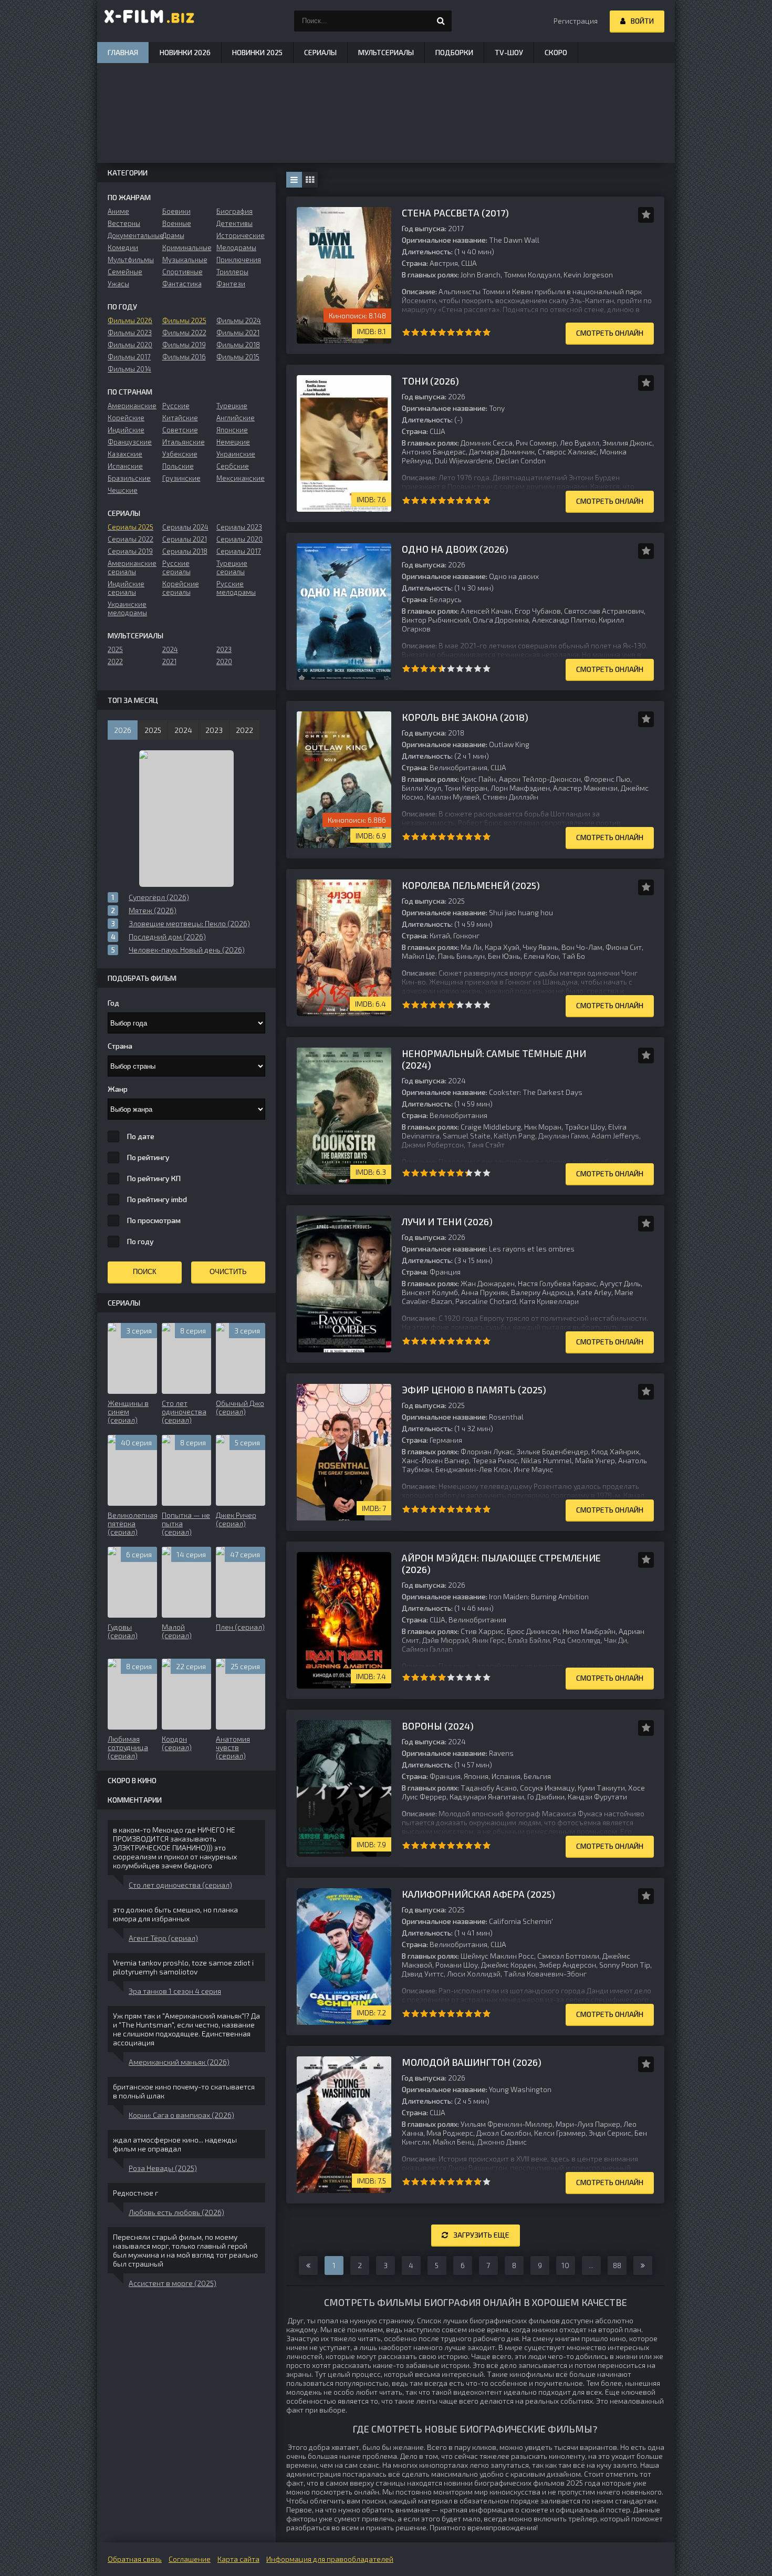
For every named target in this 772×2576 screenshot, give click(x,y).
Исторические (241, 235)
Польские (178, 466)
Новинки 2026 (185, 52)
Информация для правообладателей (330, 2559)
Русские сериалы (176, 567)
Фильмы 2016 (184, 357)
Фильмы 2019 (184, 345)
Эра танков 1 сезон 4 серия (175, 1991)
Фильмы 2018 (238, 345)
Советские (180, 430)
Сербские (233, 466)
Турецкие (232, 406)
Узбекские (180, 454)
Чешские (123, 490)
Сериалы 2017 (239, 551)
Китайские (180, 418)
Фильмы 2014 (129, 369)
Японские (232, 430)
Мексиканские (241, 478)
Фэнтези (231, 284)
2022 (115, 661)
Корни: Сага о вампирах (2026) (181, 2115)
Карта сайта (238, 2559)
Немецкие (233, 442)
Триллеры (232, 272)
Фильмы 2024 (239, 320)
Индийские (126, 430)
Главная (123, 52)
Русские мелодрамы (236, 588)
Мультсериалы (386, 52)
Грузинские (181, 478)
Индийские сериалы (126, 588)
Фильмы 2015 (238, 357)
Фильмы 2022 (184, 333)
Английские (236, 418)
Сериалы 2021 (185, 539)
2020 (224, 661)
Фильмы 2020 (130, 345)
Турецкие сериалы (232, 567)
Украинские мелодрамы (127, 608)
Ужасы (118, 284)
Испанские (125, 466)
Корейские (126, 418)
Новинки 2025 (257, 52)
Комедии (123, 247)
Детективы (234, 223)
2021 (169, 661)
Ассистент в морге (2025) (173, 2283)
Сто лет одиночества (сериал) (180, 1885)
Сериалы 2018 (185, 551)
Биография (234, 211)
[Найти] (441, 21)
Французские (130, 442)
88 (617, 2265)
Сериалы (320, 52)
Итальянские (184, 442)
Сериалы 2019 (130, 551)
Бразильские (129, 478)
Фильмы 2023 (130, 333)
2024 (170, 649)
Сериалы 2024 (185, 527)
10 (487, 332)
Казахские (125, 454)
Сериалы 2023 (239, 527)
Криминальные (187, 247)
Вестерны (124, 223)
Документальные (132, 235)
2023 (224, 649)
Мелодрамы (236, 247)
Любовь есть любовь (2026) (176, 2212)
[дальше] (643, 2265)
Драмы (173, 235)
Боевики (176, 211)
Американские (132, 406)
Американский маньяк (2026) (179, 2062)
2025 (115, 649)
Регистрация (576, 21)
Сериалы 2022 (131, 539)
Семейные (125, 272)
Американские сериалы (132, 567)
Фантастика (182, 284)
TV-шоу (509, 52)
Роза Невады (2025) (163, 2168)
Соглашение (190, 2559)
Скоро (556, 52)
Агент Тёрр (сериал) (163, 1938)
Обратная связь (135, 2559)
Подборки (454, 52)
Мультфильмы (131, 260)
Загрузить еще (481, 2235)
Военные (177, 223)
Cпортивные (182, 272)
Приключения (239, 260)
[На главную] (150, 21)
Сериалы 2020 (239, 539)
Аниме (118, 211)
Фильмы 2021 (238, 333)
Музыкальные (185, 260)
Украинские (236, 454)
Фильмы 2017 (129, 357)
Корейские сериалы (181, 588)
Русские (176, 406)
